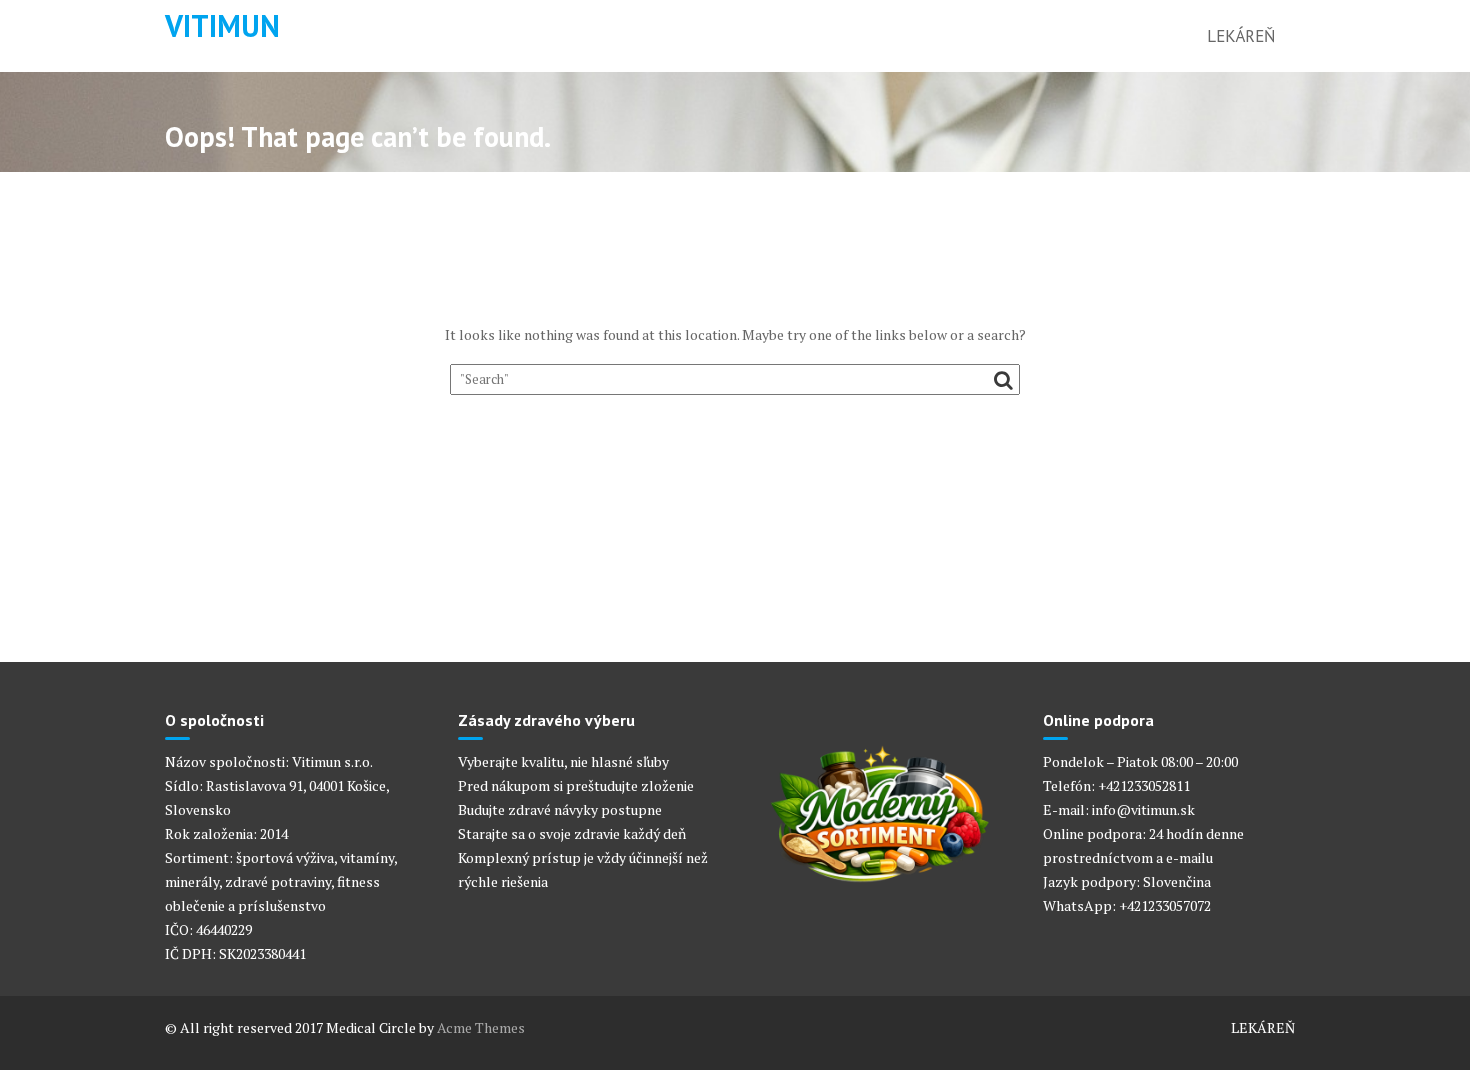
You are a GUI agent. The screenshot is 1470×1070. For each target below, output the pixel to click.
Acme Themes (481, 1027)
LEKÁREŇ (1241, 36)
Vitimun (222, 25)
